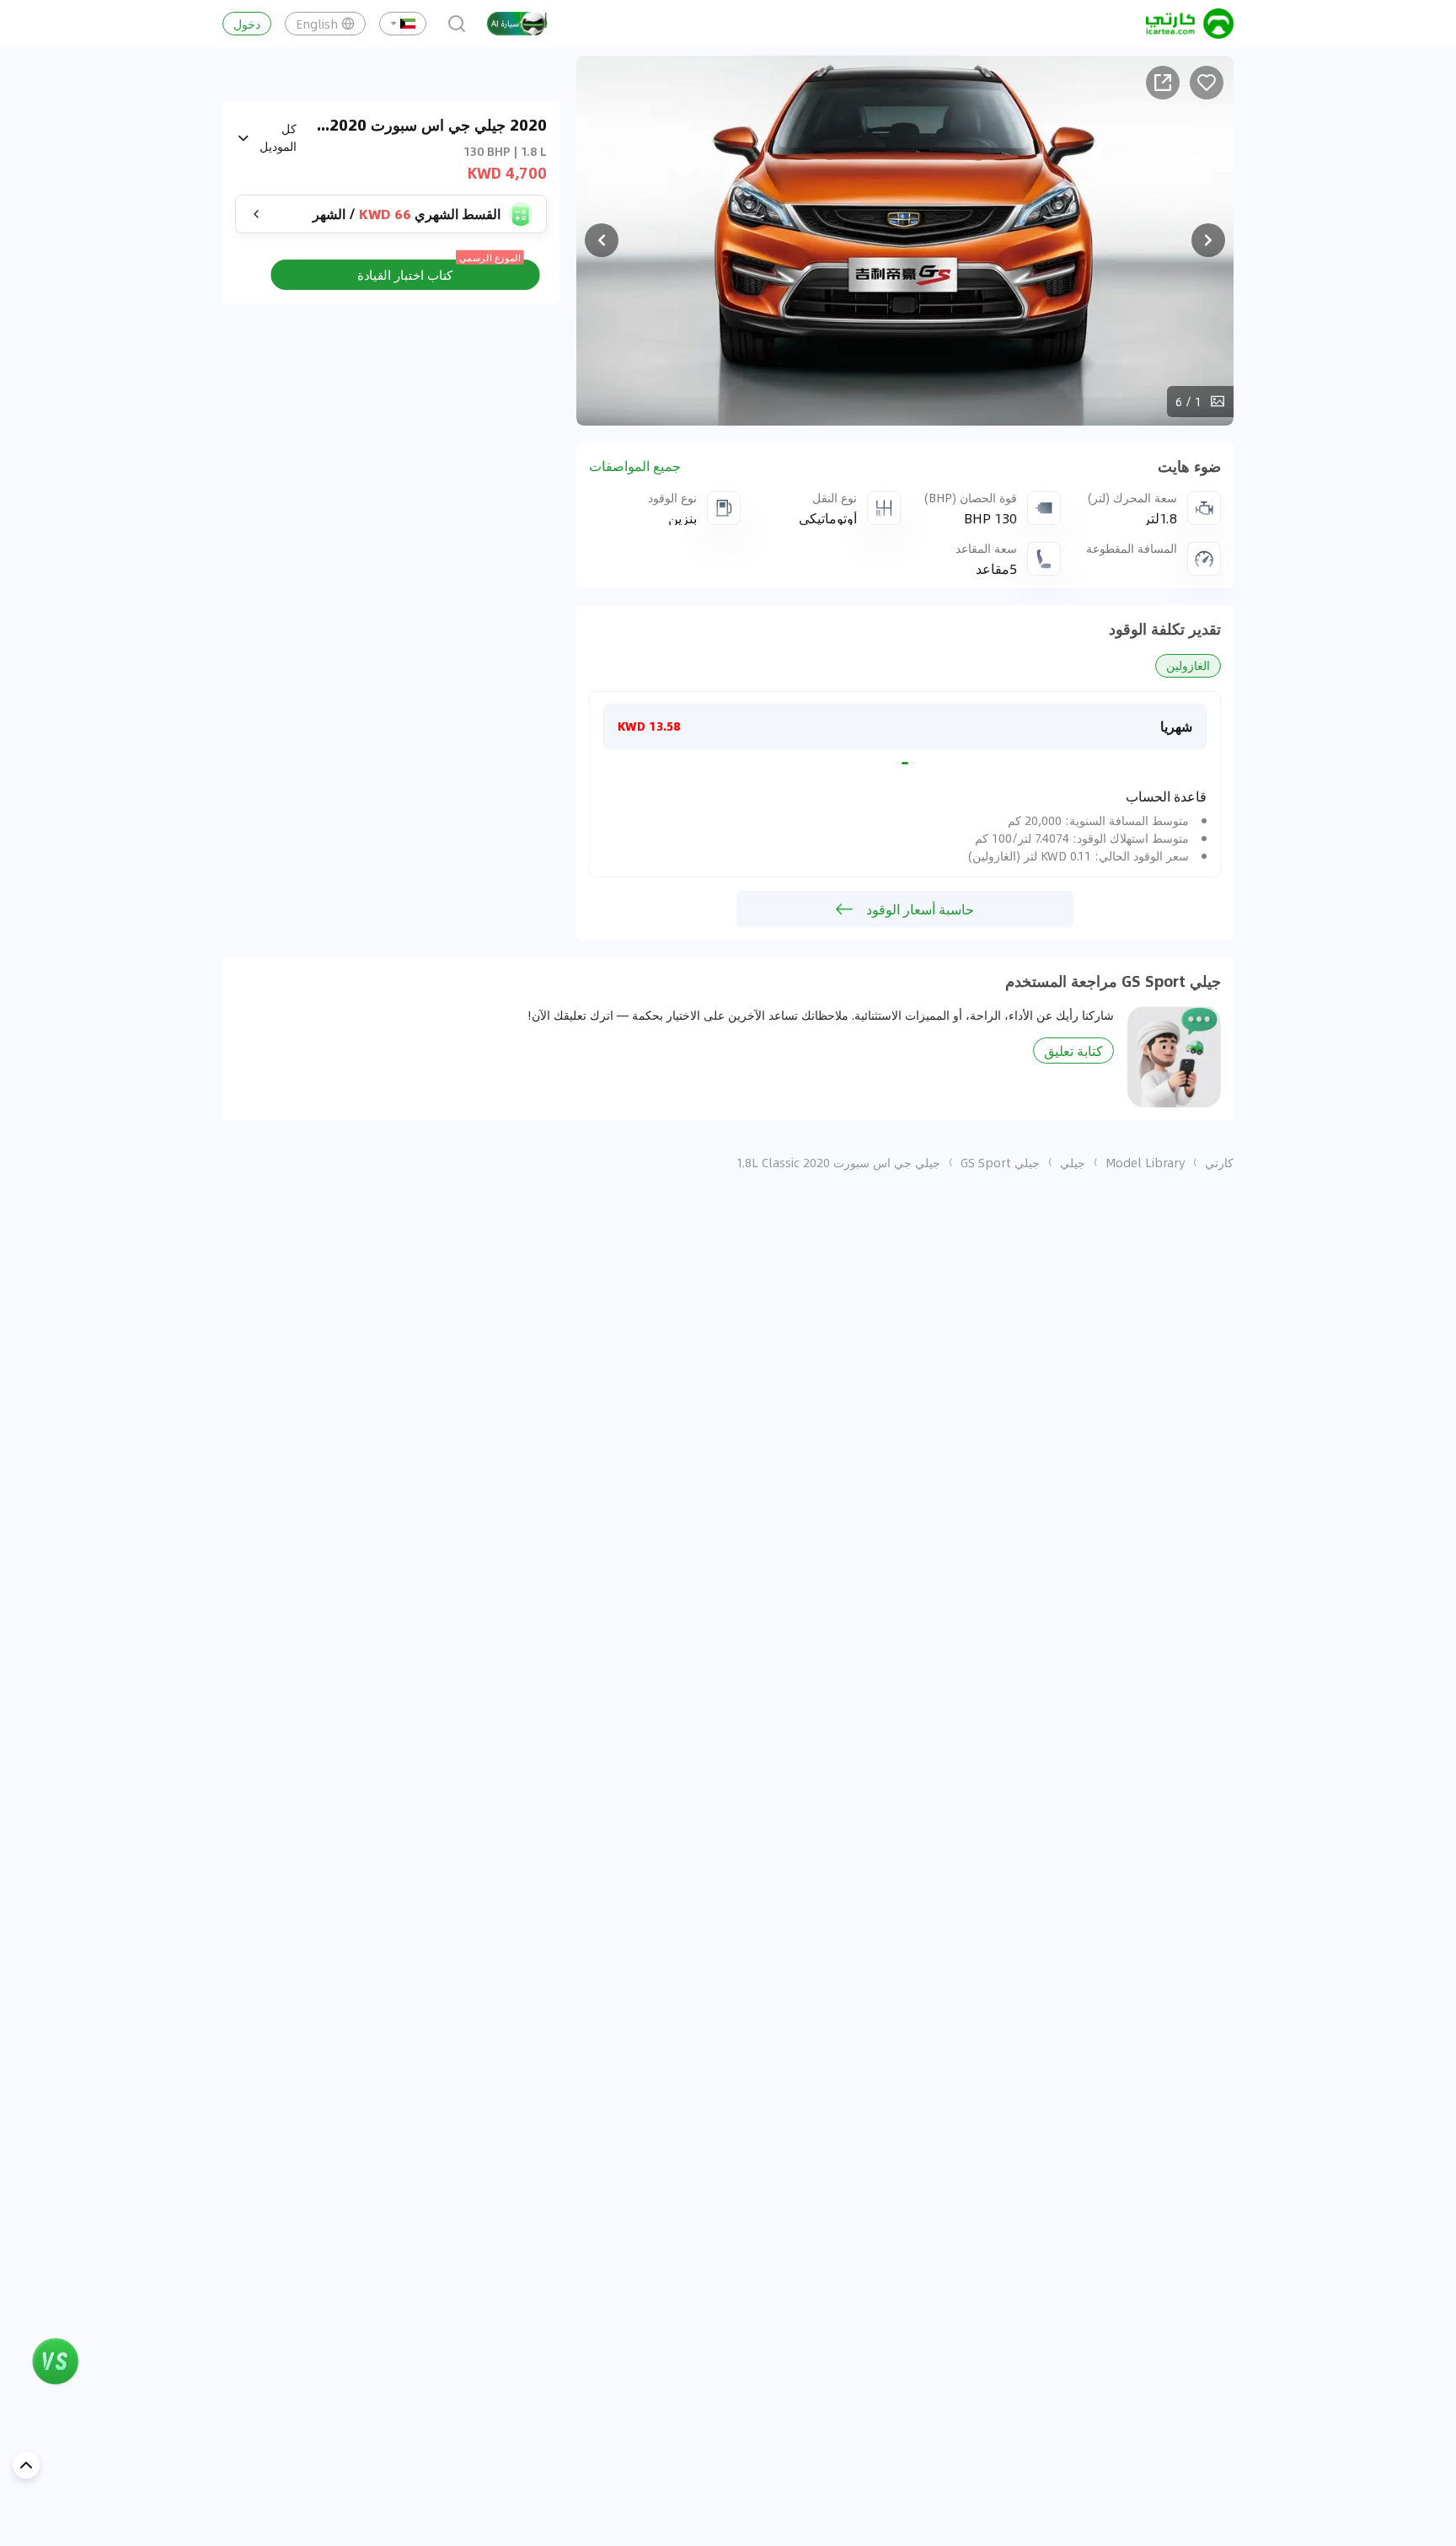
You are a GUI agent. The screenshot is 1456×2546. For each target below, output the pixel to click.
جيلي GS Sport (1000, 1162)
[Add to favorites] (1207, 83)
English (317, 24)
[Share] (1163, 83)
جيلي (1073, 1162)
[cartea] (1190, 24)
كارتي (1219, 1162)
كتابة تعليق (1073, 1051)
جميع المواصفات (635, 466)
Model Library (1145, 1162)
